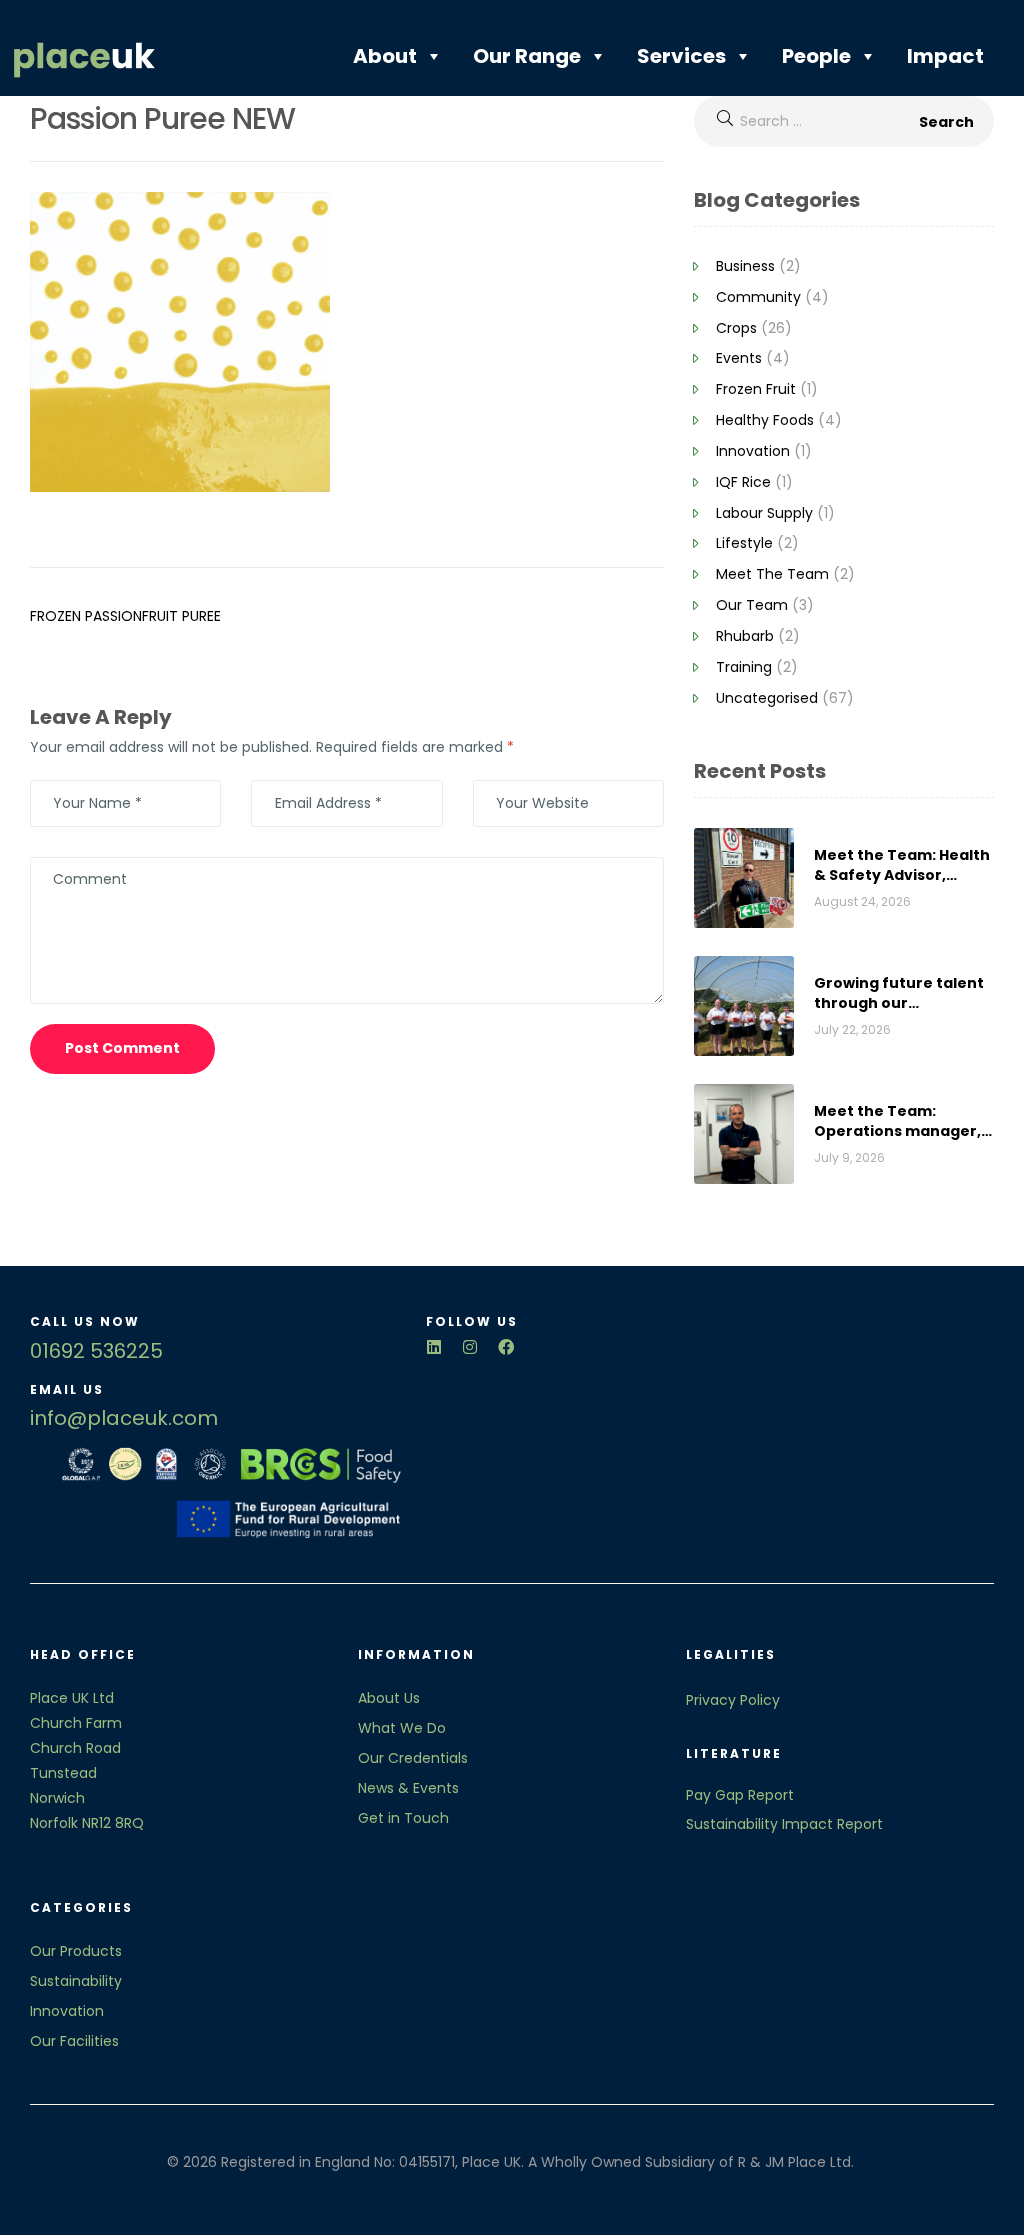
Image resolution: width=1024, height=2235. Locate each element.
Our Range (527, 56)
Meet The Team (772, 574)
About (385, 56)
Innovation (753, 451)
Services (681, 56)
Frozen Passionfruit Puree (125, 616)
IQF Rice (743, 482)
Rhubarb (745, 636)
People (816, 56)
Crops (736, 328)
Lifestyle (744, 543)
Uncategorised (767, 698)
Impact (945, 56)
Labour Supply (764, 513)
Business (745, 266)
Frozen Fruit (756, 389)
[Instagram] (470, 1347)
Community (758, 297)
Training (744, 667)
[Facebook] (506, 1347)
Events (739, 358)
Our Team (752, 605)
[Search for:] (844, 121)
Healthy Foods (765, 420)
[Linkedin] (434, 1347)
